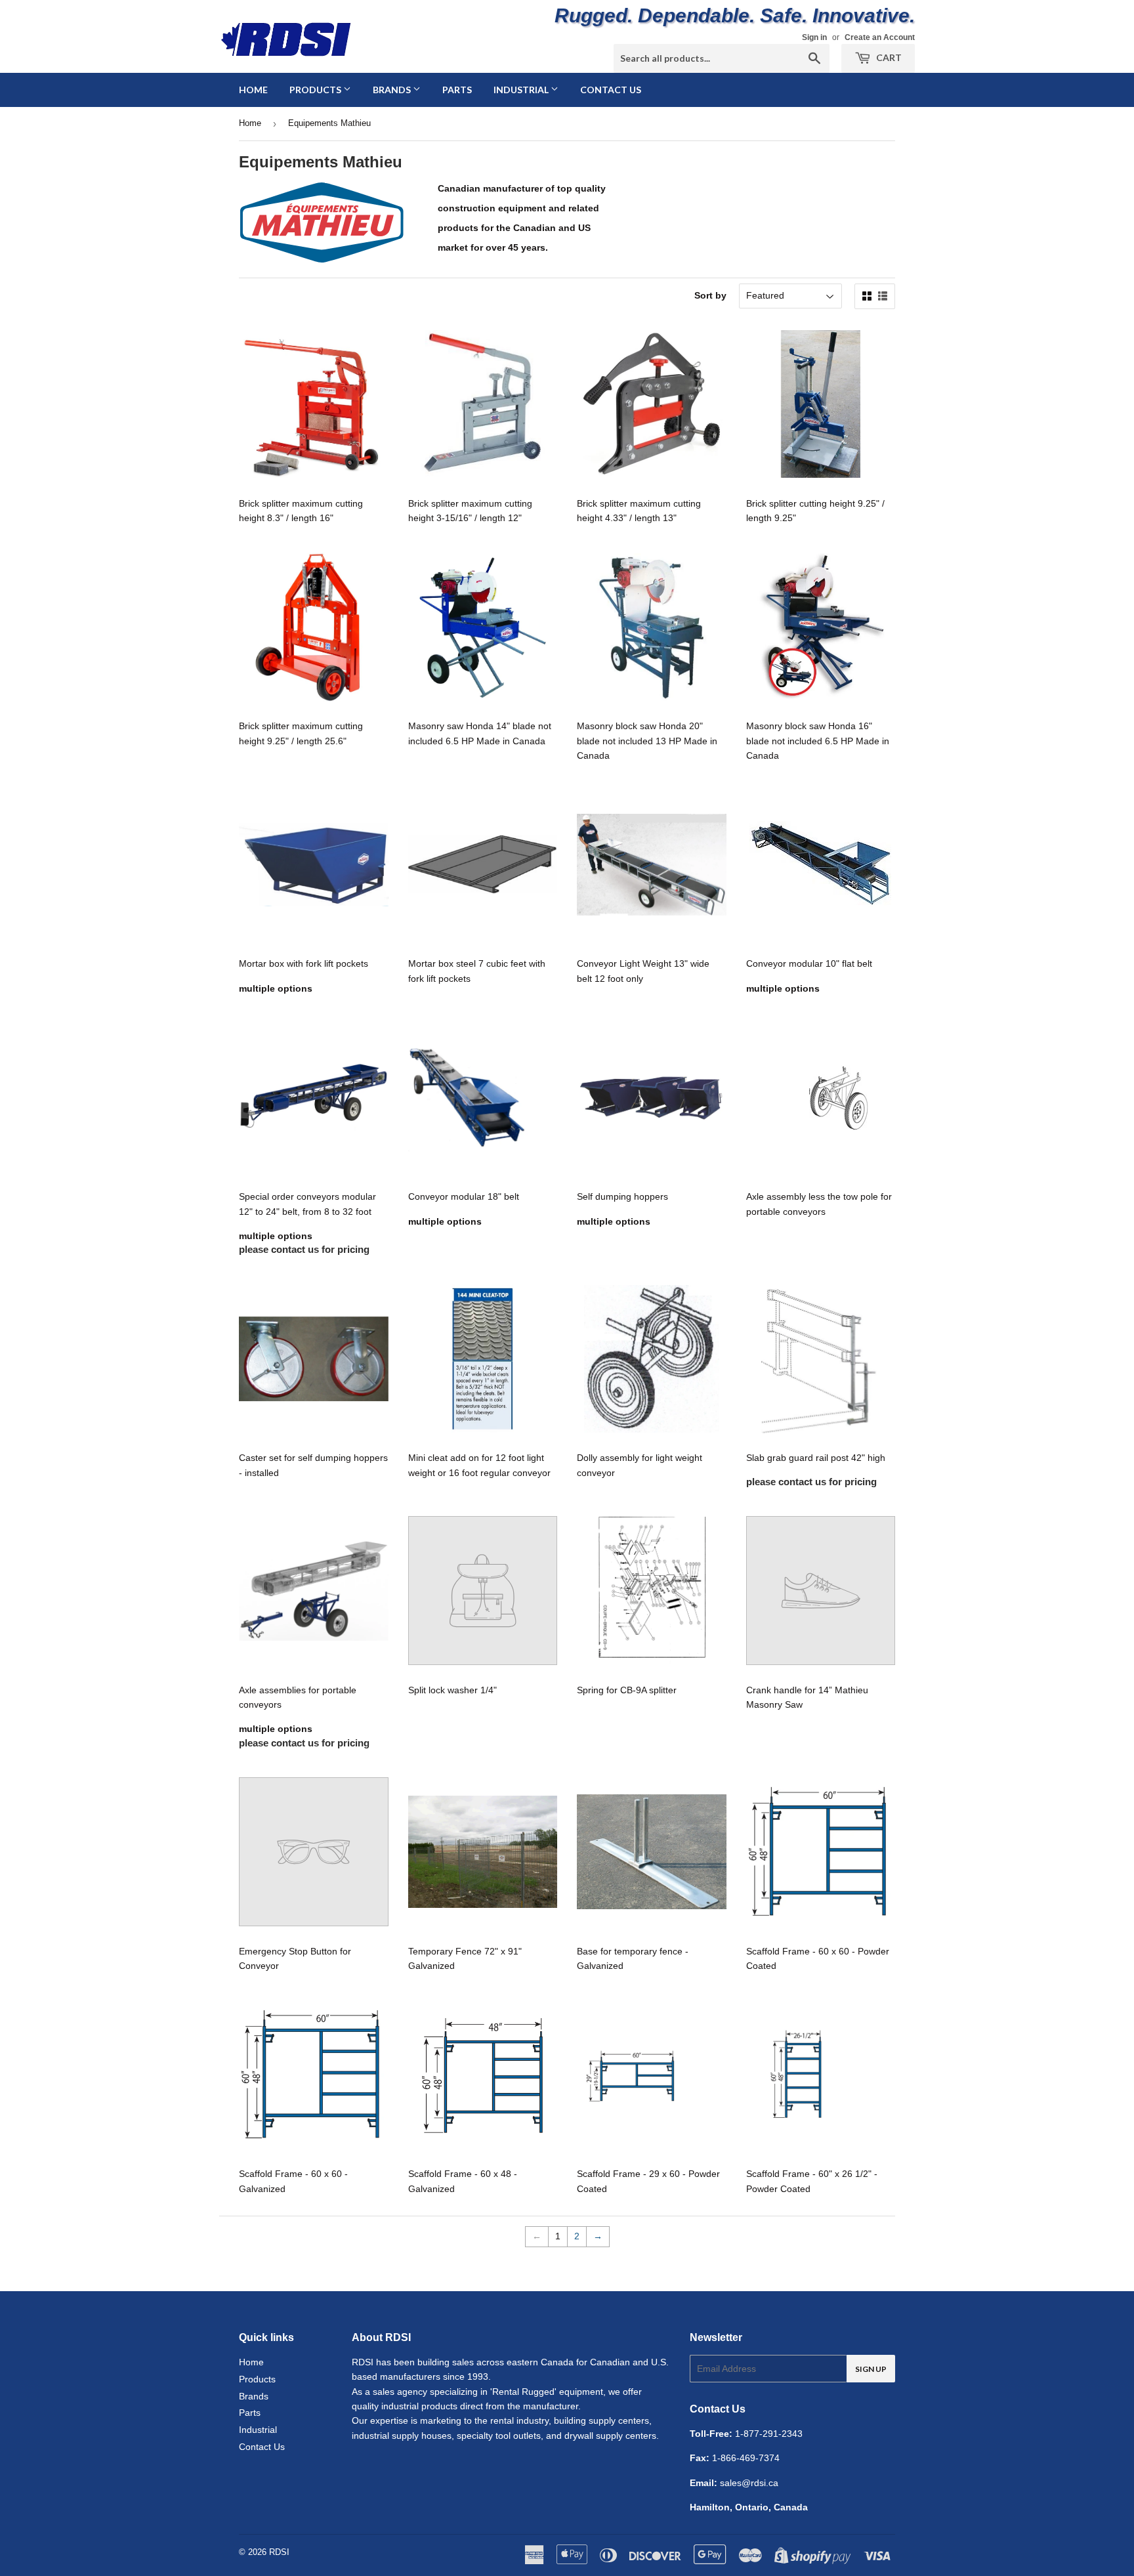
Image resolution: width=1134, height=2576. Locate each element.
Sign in (814, 37)
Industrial (522, 90)
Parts (457, 90)
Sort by (710, 295)
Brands (393, 90)
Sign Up (871, 2369)
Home (253, 90)
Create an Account (880, 37)
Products (316, 90)
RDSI (279, 2552)
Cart (888, 57)
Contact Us (611, 90)
